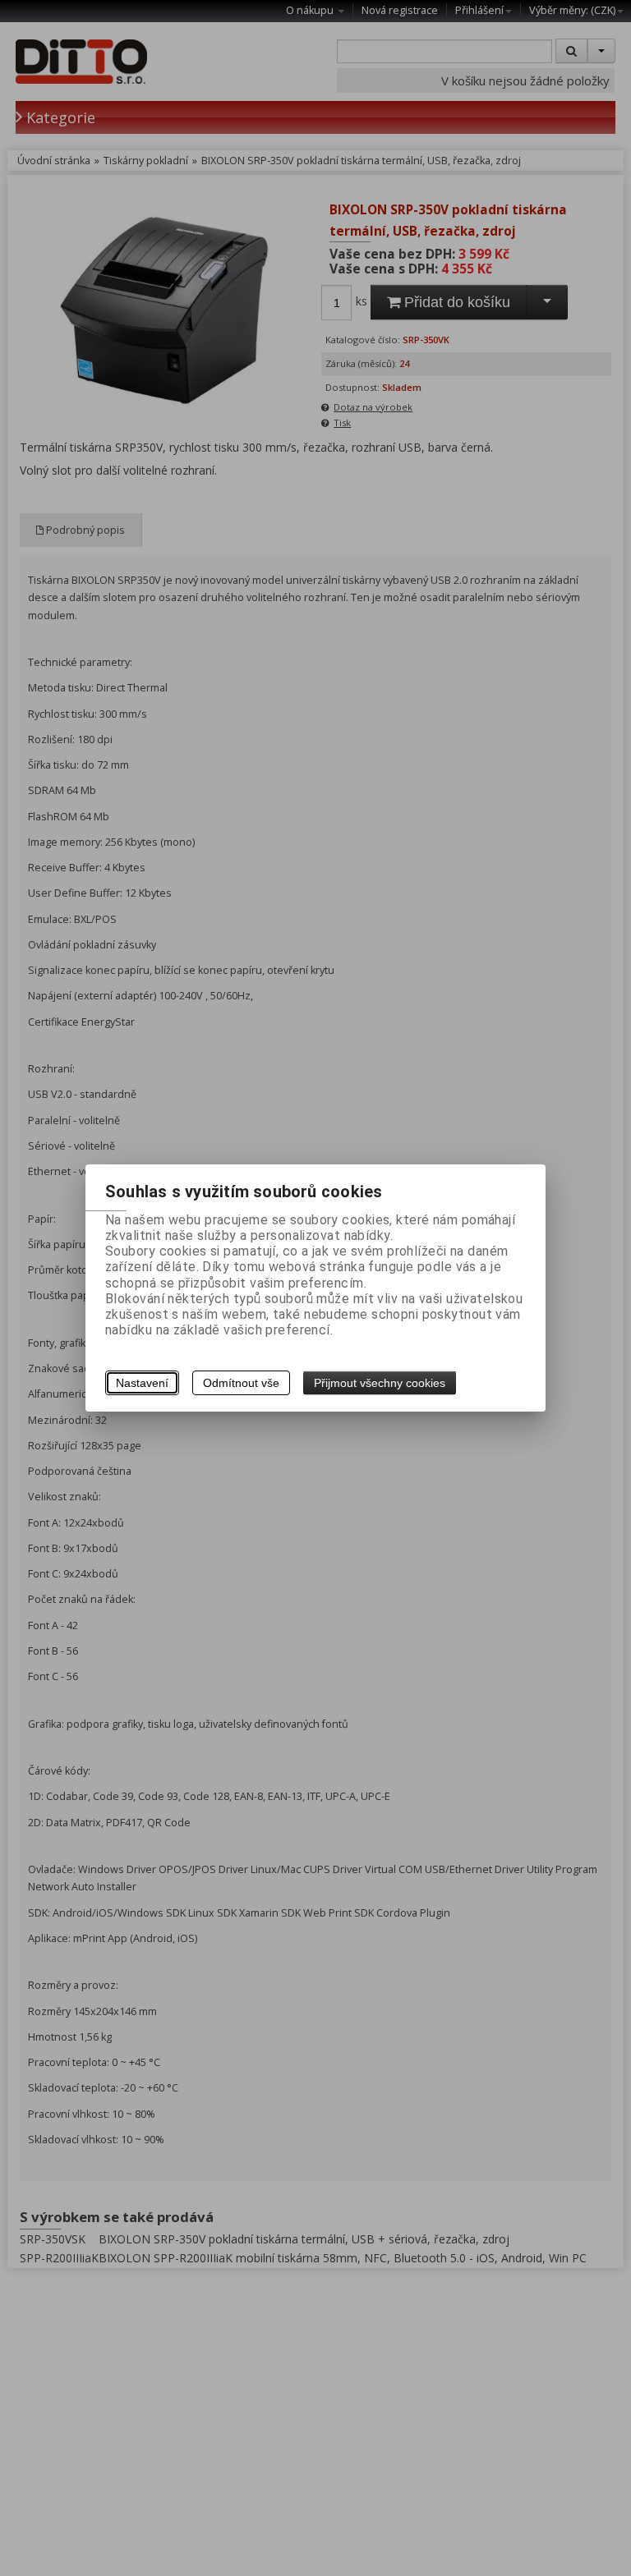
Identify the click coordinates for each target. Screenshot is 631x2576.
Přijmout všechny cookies (380, 1383)
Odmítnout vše (241, 1383)
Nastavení (142, 1383)
